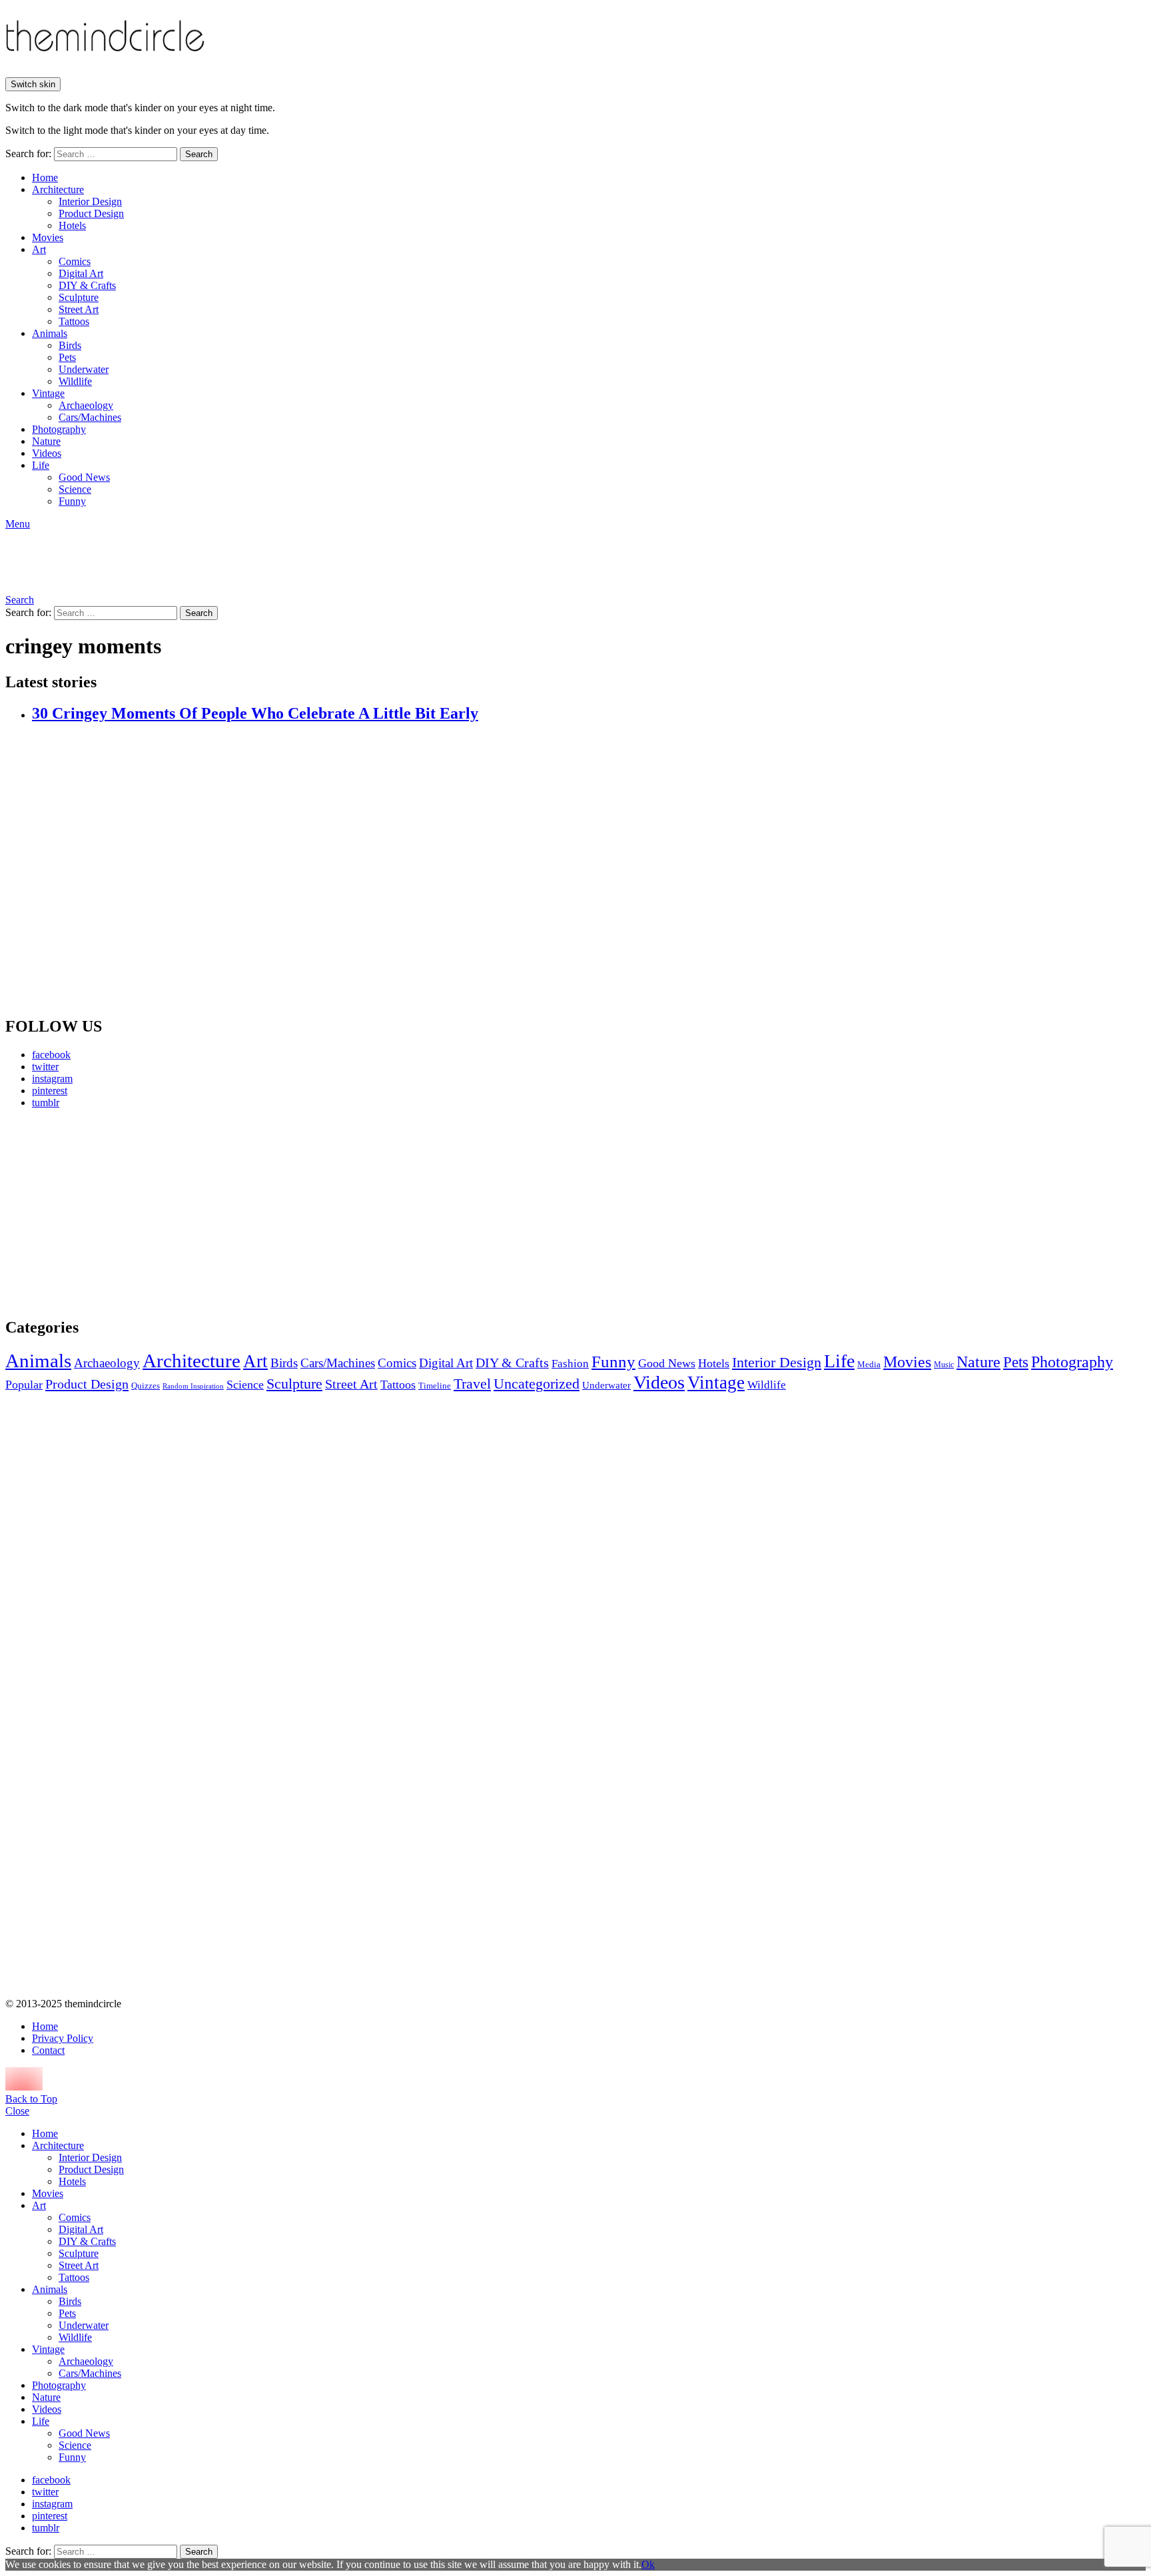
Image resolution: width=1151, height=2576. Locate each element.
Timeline (435, 1386)
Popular (24, 1385)
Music (944, 1365)
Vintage (48, 393)
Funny (72, 501)
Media (869, 1364)
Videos (47, 453)
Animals (50, 333)
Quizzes (146, 1386)
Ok (648, 2564)
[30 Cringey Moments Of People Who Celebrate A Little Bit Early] (589, 870)
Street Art (79, 309)
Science (75, 489)
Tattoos (74, 321)
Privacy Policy (63, 2038)
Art (39, 249)
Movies (48, 237)
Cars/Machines (90, 417)
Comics (75, 261)
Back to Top (31, 2099)
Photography (59, 429)
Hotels (72, 225)
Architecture (58, 189)
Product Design (91, 213)
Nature (46, 441)
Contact (48, 2050)
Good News (84, 477)
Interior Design (90, 201)
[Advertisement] (130, 1213)
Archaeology (86, 405)
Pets (67, 357)
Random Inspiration (193, 1386)
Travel (472, 1384)
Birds (70, 345)
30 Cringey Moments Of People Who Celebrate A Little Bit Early (255, 713)
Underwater (84, 369)
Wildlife (75, 381)
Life (41, 465)
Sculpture (79, 297)
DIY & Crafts (87, 285)
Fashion (570, 1364)
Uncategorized (537, 1384)
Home (45, 177)
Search (199, 154)
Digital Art (81, 273)
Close (17, 2111)
